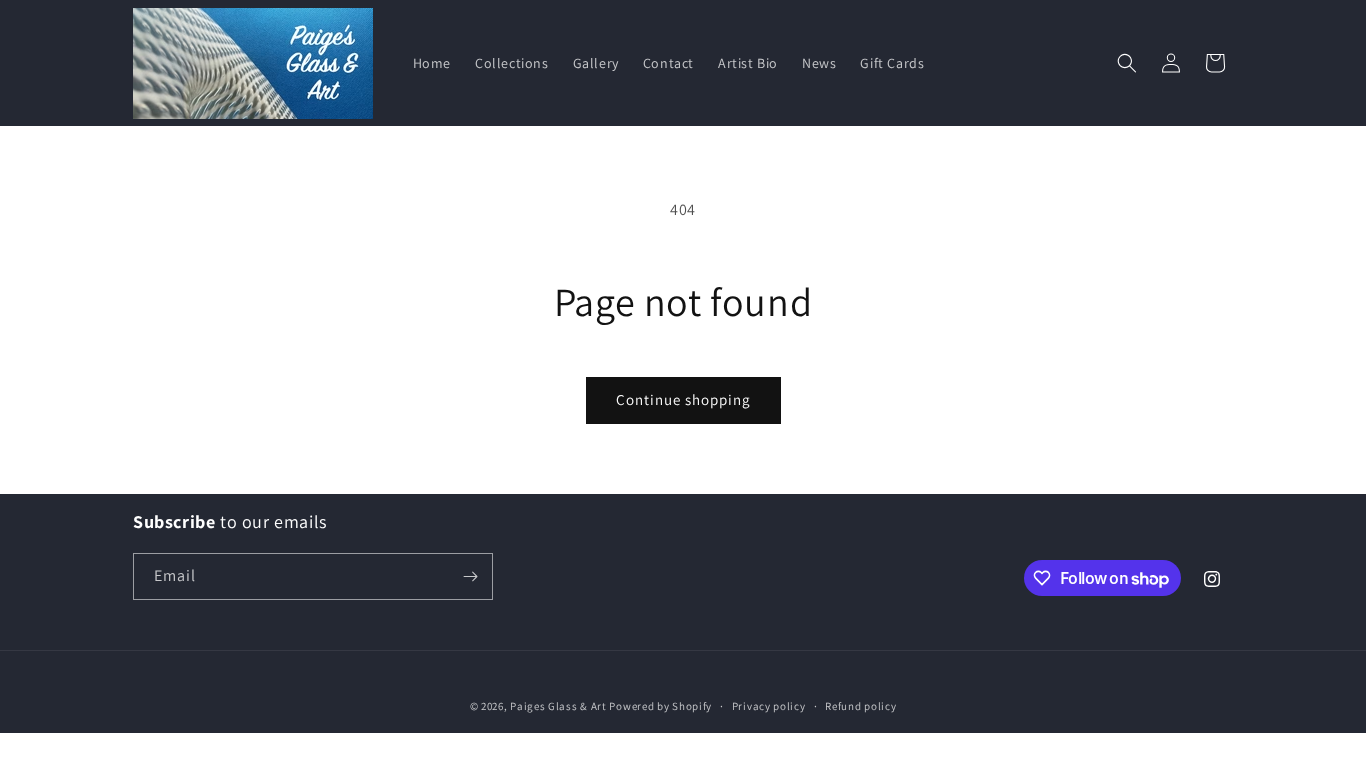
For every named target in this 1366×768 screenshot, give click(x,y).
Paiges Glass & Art (558, 706)
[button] (1127, 63)
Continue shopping (683, 399)
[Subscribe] (470, 576)
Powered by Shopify (660, 706)
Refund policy (860, 706)
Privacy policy (769, 706)
